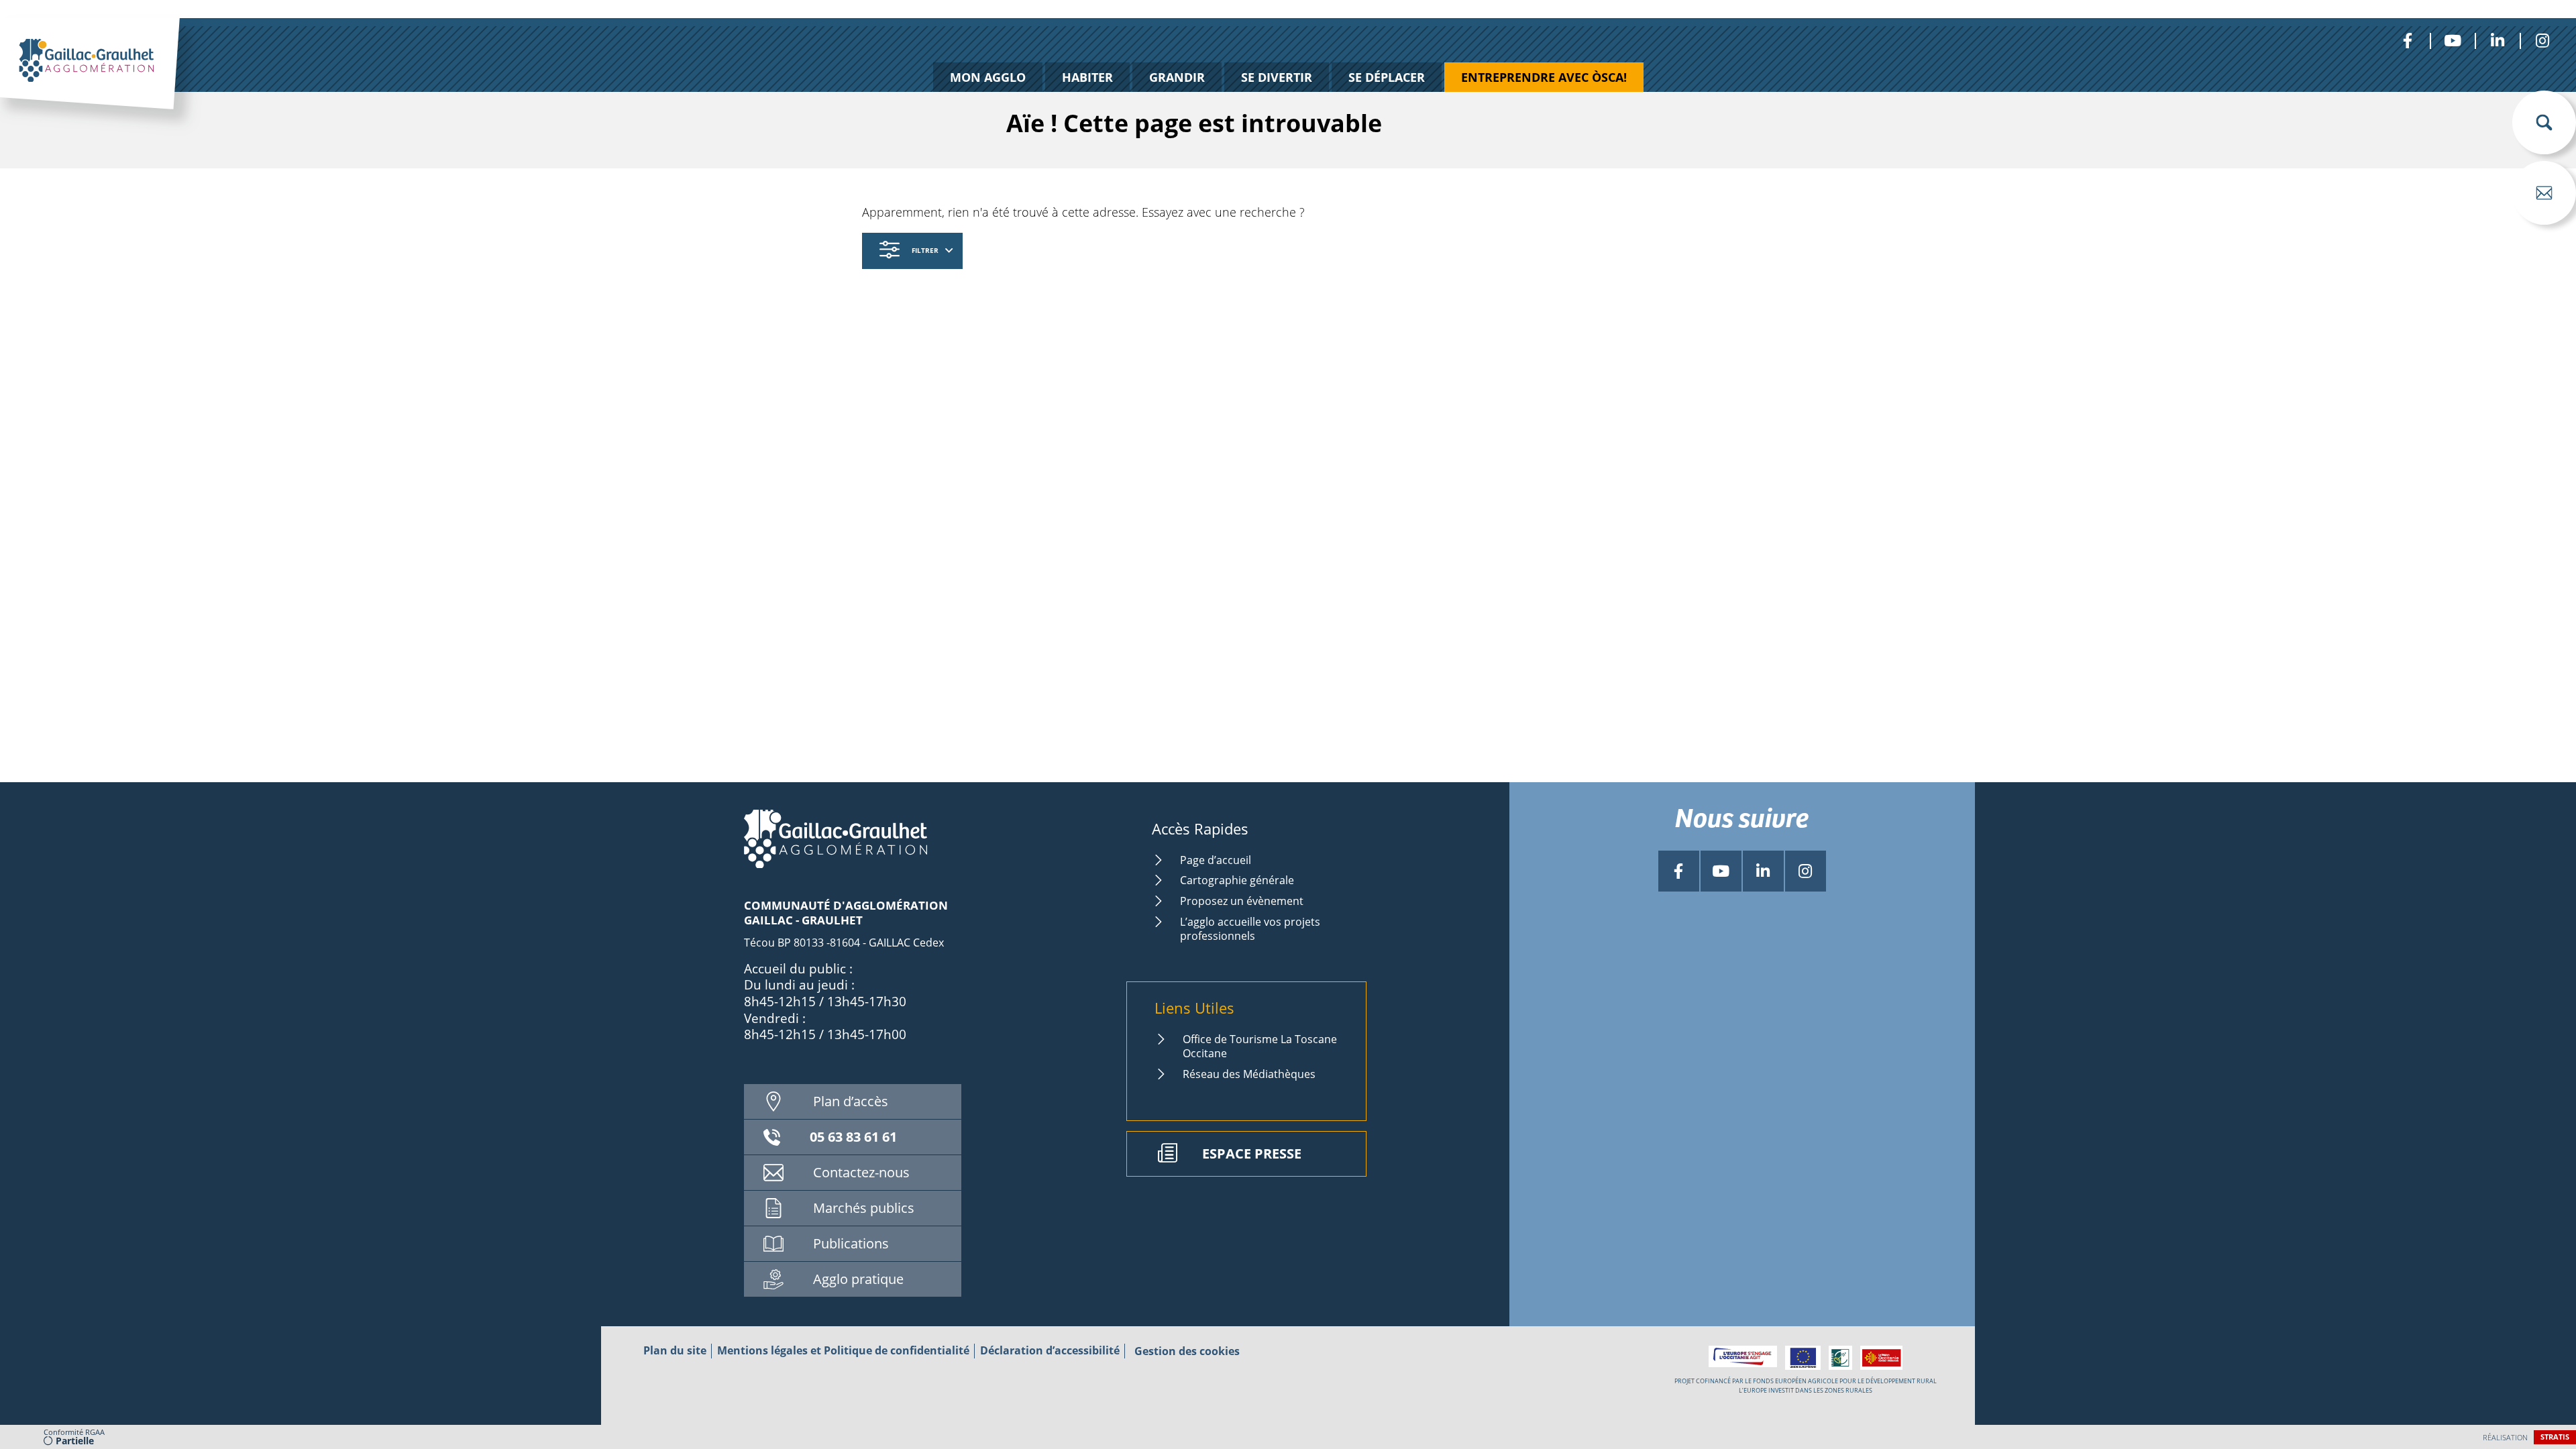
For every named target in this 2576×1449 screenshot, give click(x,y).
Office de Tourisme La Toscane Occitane (1260, 1046)
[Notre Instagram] (2542, 41)
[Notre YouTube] (2452, 41)
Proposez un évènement (1242, 901)
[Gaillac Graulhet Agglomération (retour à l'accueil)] (111, 78)
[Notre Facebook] (2407, 41)
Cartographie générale (1237, 880)
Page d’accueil (1216, 860)
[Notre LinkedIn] (2497, 41)
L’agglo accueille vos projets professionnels (1250, 929)
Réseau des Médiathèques (1249, 1074)
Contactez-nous (861, 1172)
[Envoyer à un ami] (2544, 193)
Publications (851, 1243)
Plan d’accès (851, 1101)
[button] (2544, 122)
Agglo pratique (858, 1279)
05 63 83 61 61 (853, 1137)
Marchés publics (864, 1208)
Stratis (2555, 1437)
